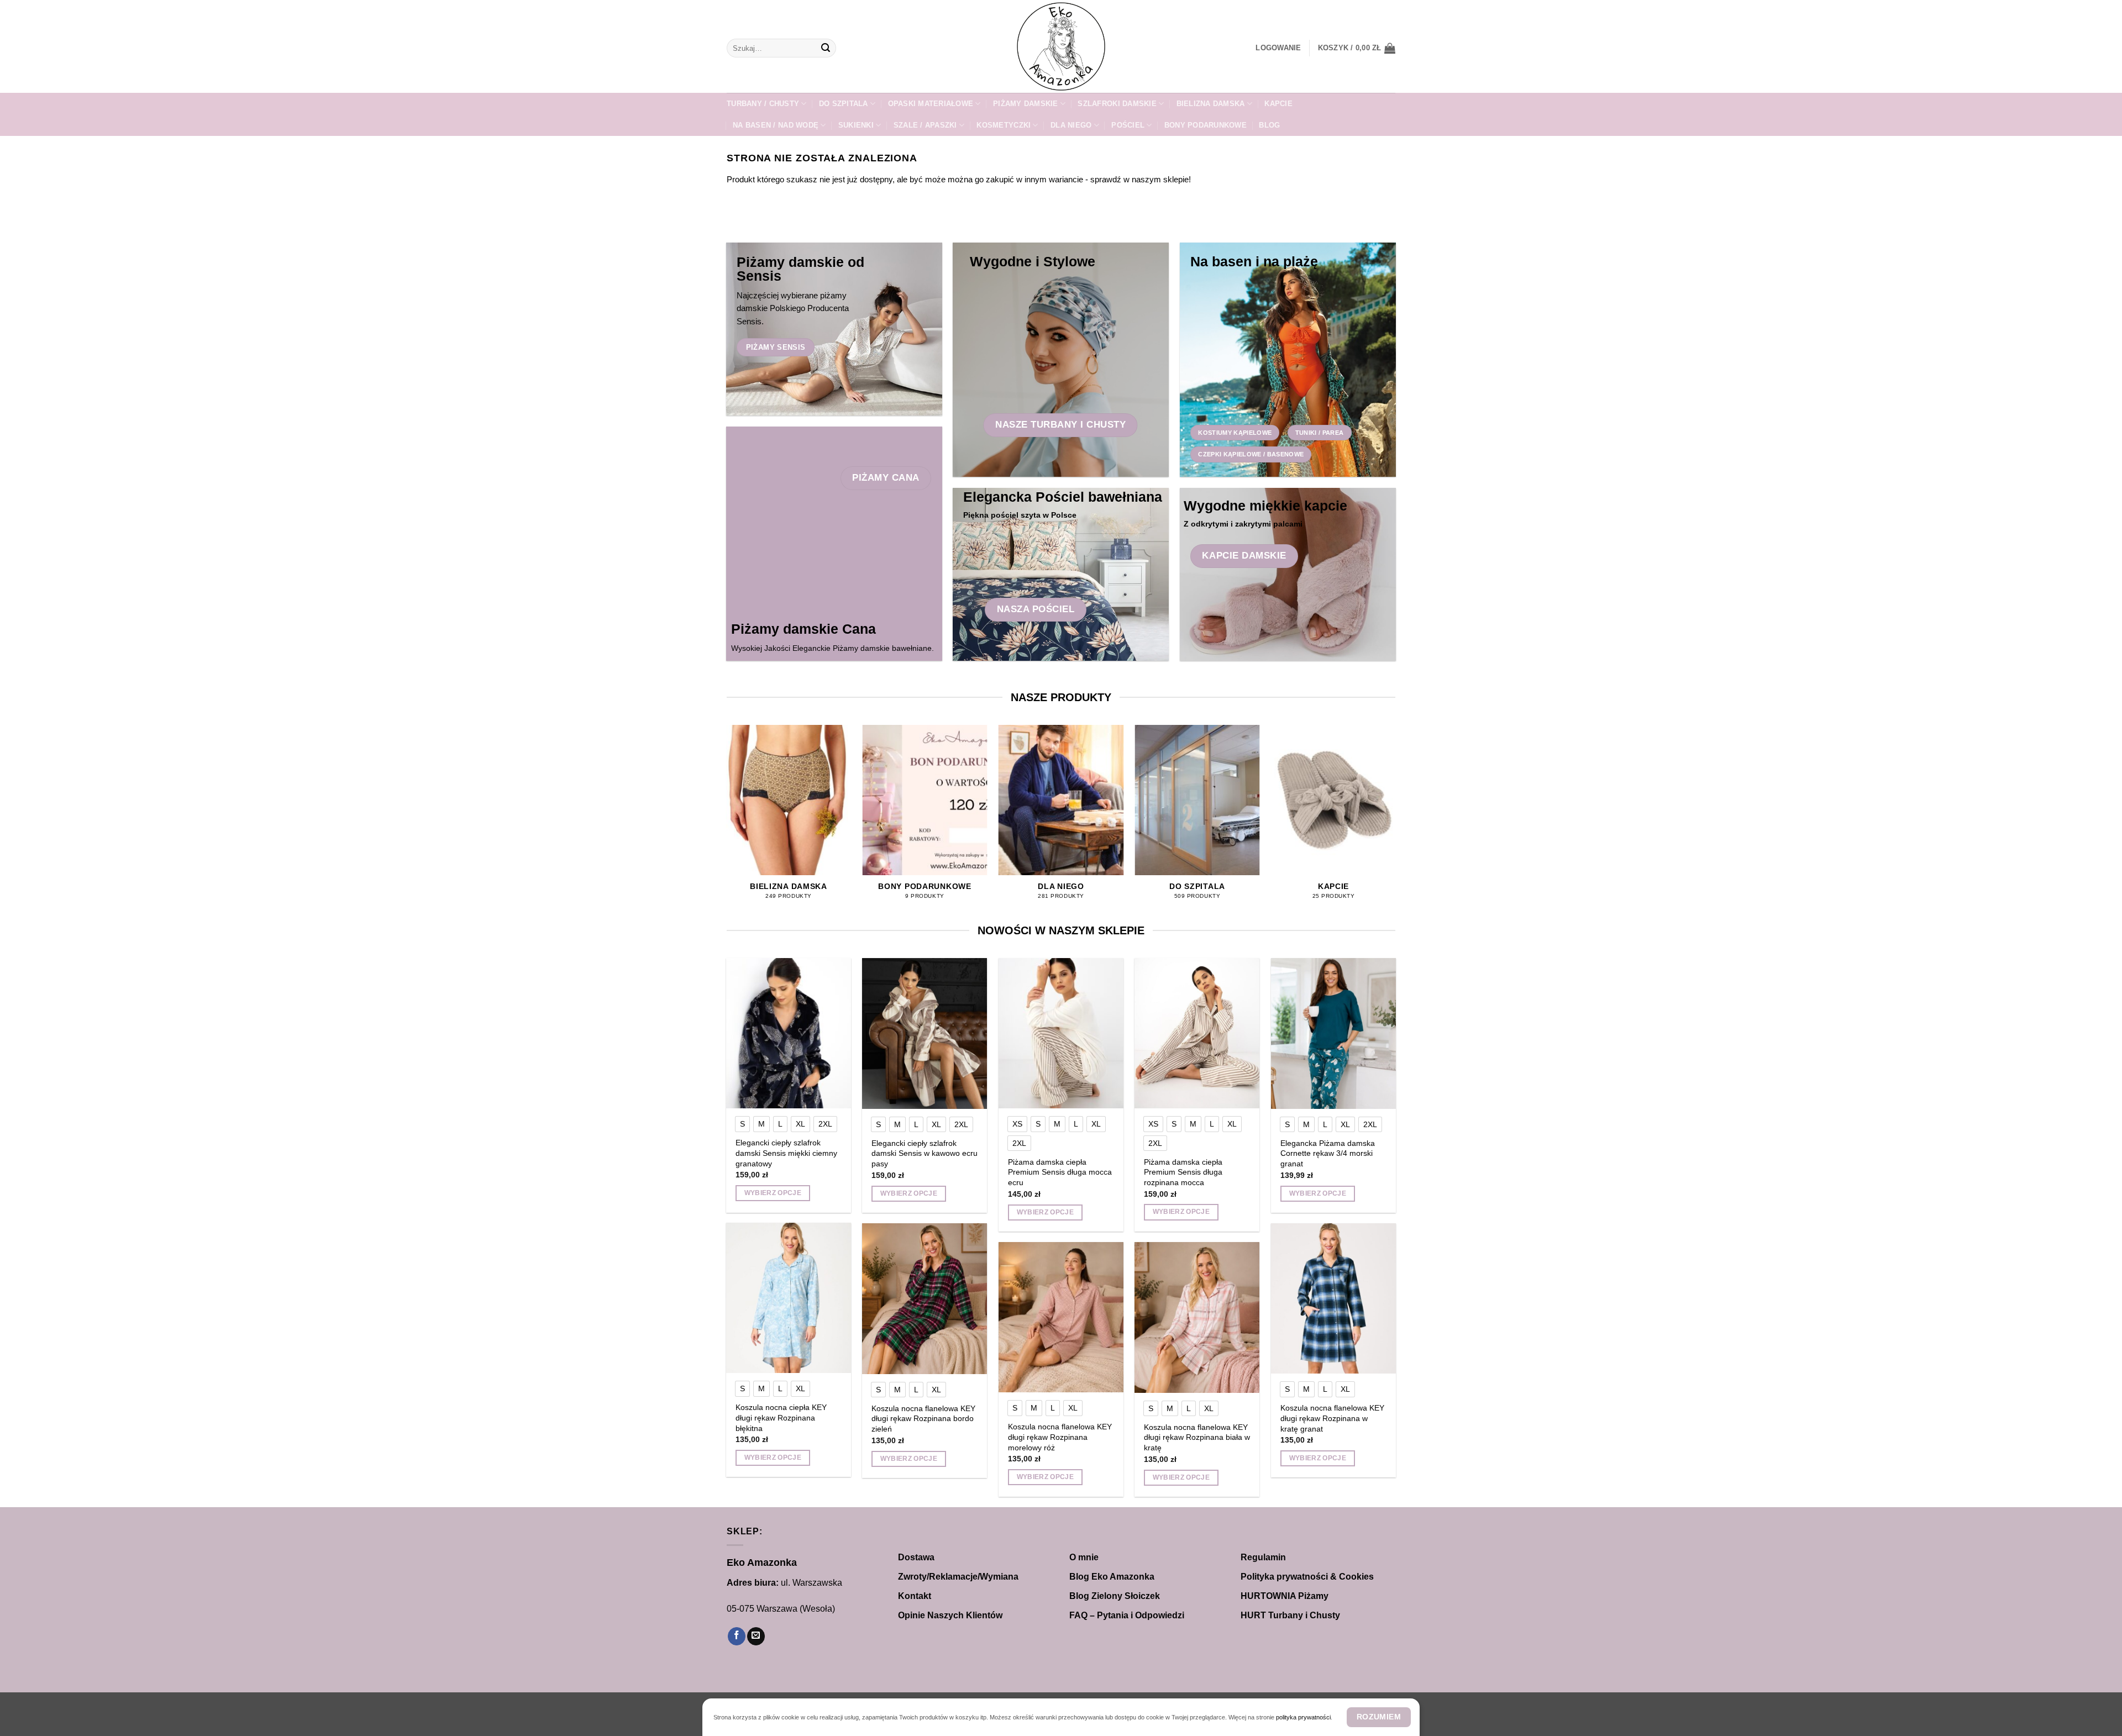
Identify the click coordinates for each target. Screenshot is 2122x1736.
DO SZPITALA (844, 104)
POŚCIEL (1128, 125)
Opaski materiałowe (931, 104)
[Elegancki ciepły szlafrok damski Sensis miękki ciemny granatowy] (789, 1033)
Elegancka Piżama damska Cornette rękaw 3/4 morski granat (1328, 1153)
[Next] (1395, 822)
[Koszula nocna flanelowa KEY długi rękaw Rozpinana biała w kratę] (1197, 1317)
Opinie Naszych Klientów (950, 1615)
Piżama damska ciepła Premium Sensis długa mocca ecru (1060, 1172)
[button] (1278, 48)
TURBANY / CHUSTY (763, 104)
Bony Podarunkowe (1206, 125)
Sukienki (856, 125)
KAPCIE (1278, 104)
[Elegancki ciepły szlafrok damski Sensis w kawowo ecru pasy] (925, 1033)
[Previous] (727, 822)
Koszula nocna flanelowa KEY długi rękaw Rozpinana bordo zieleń (923, 1419)
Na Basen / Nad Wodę (776, 125)
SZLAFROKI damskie (1117, 104)
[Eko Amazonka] (1061, 46)
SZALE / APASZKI (925, 125)
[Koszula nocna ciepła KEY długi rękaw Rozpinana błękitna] (789, 1298)
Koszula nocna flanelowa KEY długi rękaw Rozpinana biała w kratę (1197, 1437)
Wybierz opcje (773, 1193)
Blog (1269, 125)
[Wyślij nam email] (756, 1636)
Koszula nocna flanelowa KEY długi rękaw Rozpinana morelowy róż (1060, 1437)
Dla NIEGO (1071, 125)
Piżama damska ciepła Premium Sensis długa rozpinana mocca (1183, 1172)
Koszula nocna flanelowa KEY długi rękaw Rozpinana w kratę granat (1332, 1418)
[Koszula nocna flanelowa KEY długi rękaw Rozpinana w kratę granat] (1334, 1298)
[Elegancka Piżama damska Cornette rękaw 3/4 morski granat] (1334, 1033)
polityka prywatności (1303, 1717)
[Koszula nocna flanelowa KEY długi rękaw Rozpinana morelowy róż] (1061, 1317)
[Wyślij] (826, 48)
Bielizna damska (1211, 104)
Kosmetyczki (1004, 125)
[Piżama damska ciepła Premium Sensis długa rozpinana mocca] (1197, 1033)
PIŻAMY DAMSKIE (1026, 104)
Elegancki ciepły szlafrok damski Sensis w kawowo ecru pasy (925, 1153)
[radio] (742, 1124)
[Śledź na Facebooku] (737, 1636)
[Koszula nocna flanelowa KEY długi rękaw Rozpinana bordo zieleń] (925, 1298)
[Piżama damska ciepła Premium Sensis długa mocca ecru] (1061, 1033)
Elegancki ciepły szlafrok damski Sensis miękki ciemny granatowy (786, 1153)
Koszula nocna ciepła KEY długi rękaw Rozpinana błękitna (781, 1417)
